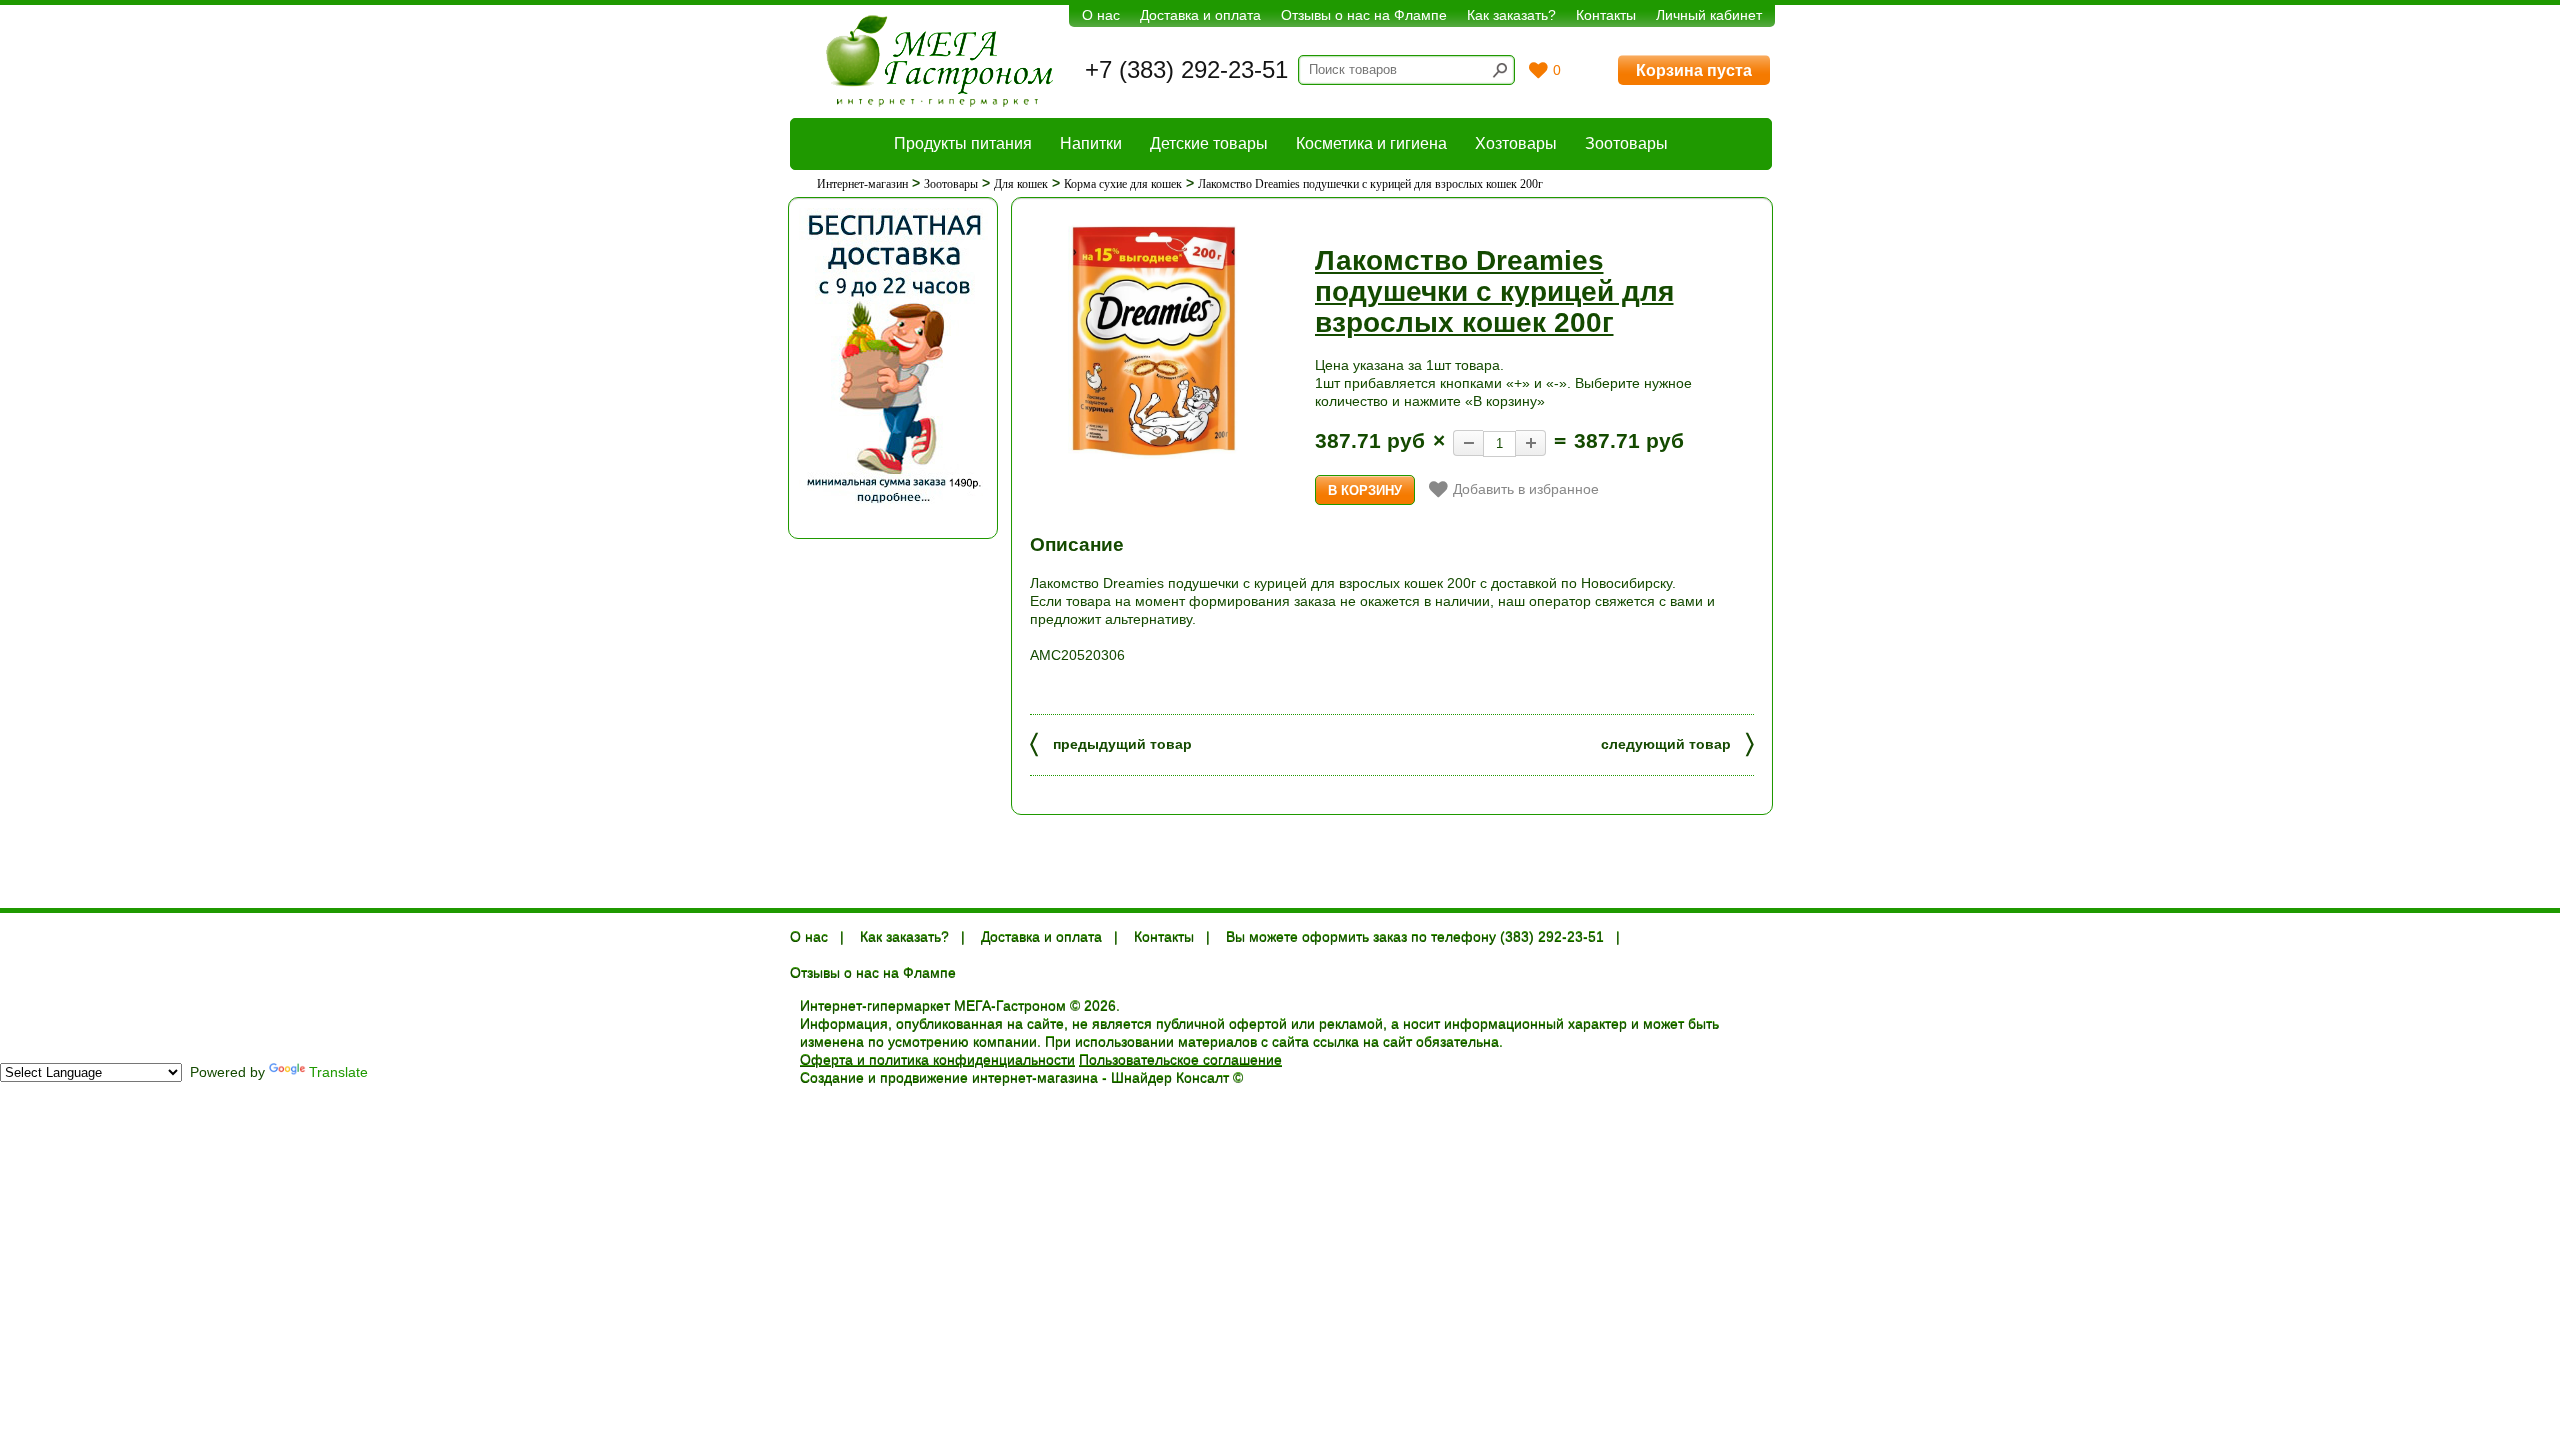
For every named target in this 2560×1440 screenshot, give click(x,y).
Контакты (1606, 15)
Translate (338, 1072)
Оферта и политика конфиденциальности (937, 1060)
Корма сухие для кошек (1123, 184)
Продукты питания (963, 143)
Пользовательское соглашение (1180, 1060)
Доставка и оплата (1200, 15)
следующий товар (1677, 742)
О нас (1101, 15)
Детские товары (1209, 143)
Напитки (1091, 143)
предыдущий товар (1111, 742)
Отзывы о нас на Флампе (1364, 15)
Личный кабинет (1709, 15)
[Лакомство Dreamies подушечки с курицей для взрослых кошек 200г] (1155, 340)
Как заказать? (1511, 15)
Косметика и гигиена (1371, 143)
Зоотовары (1626, 143)
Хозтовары (1516, 143)
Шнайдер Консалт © (1177, 1078)
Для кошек (1021, 184)
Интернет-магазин (862, 184)
